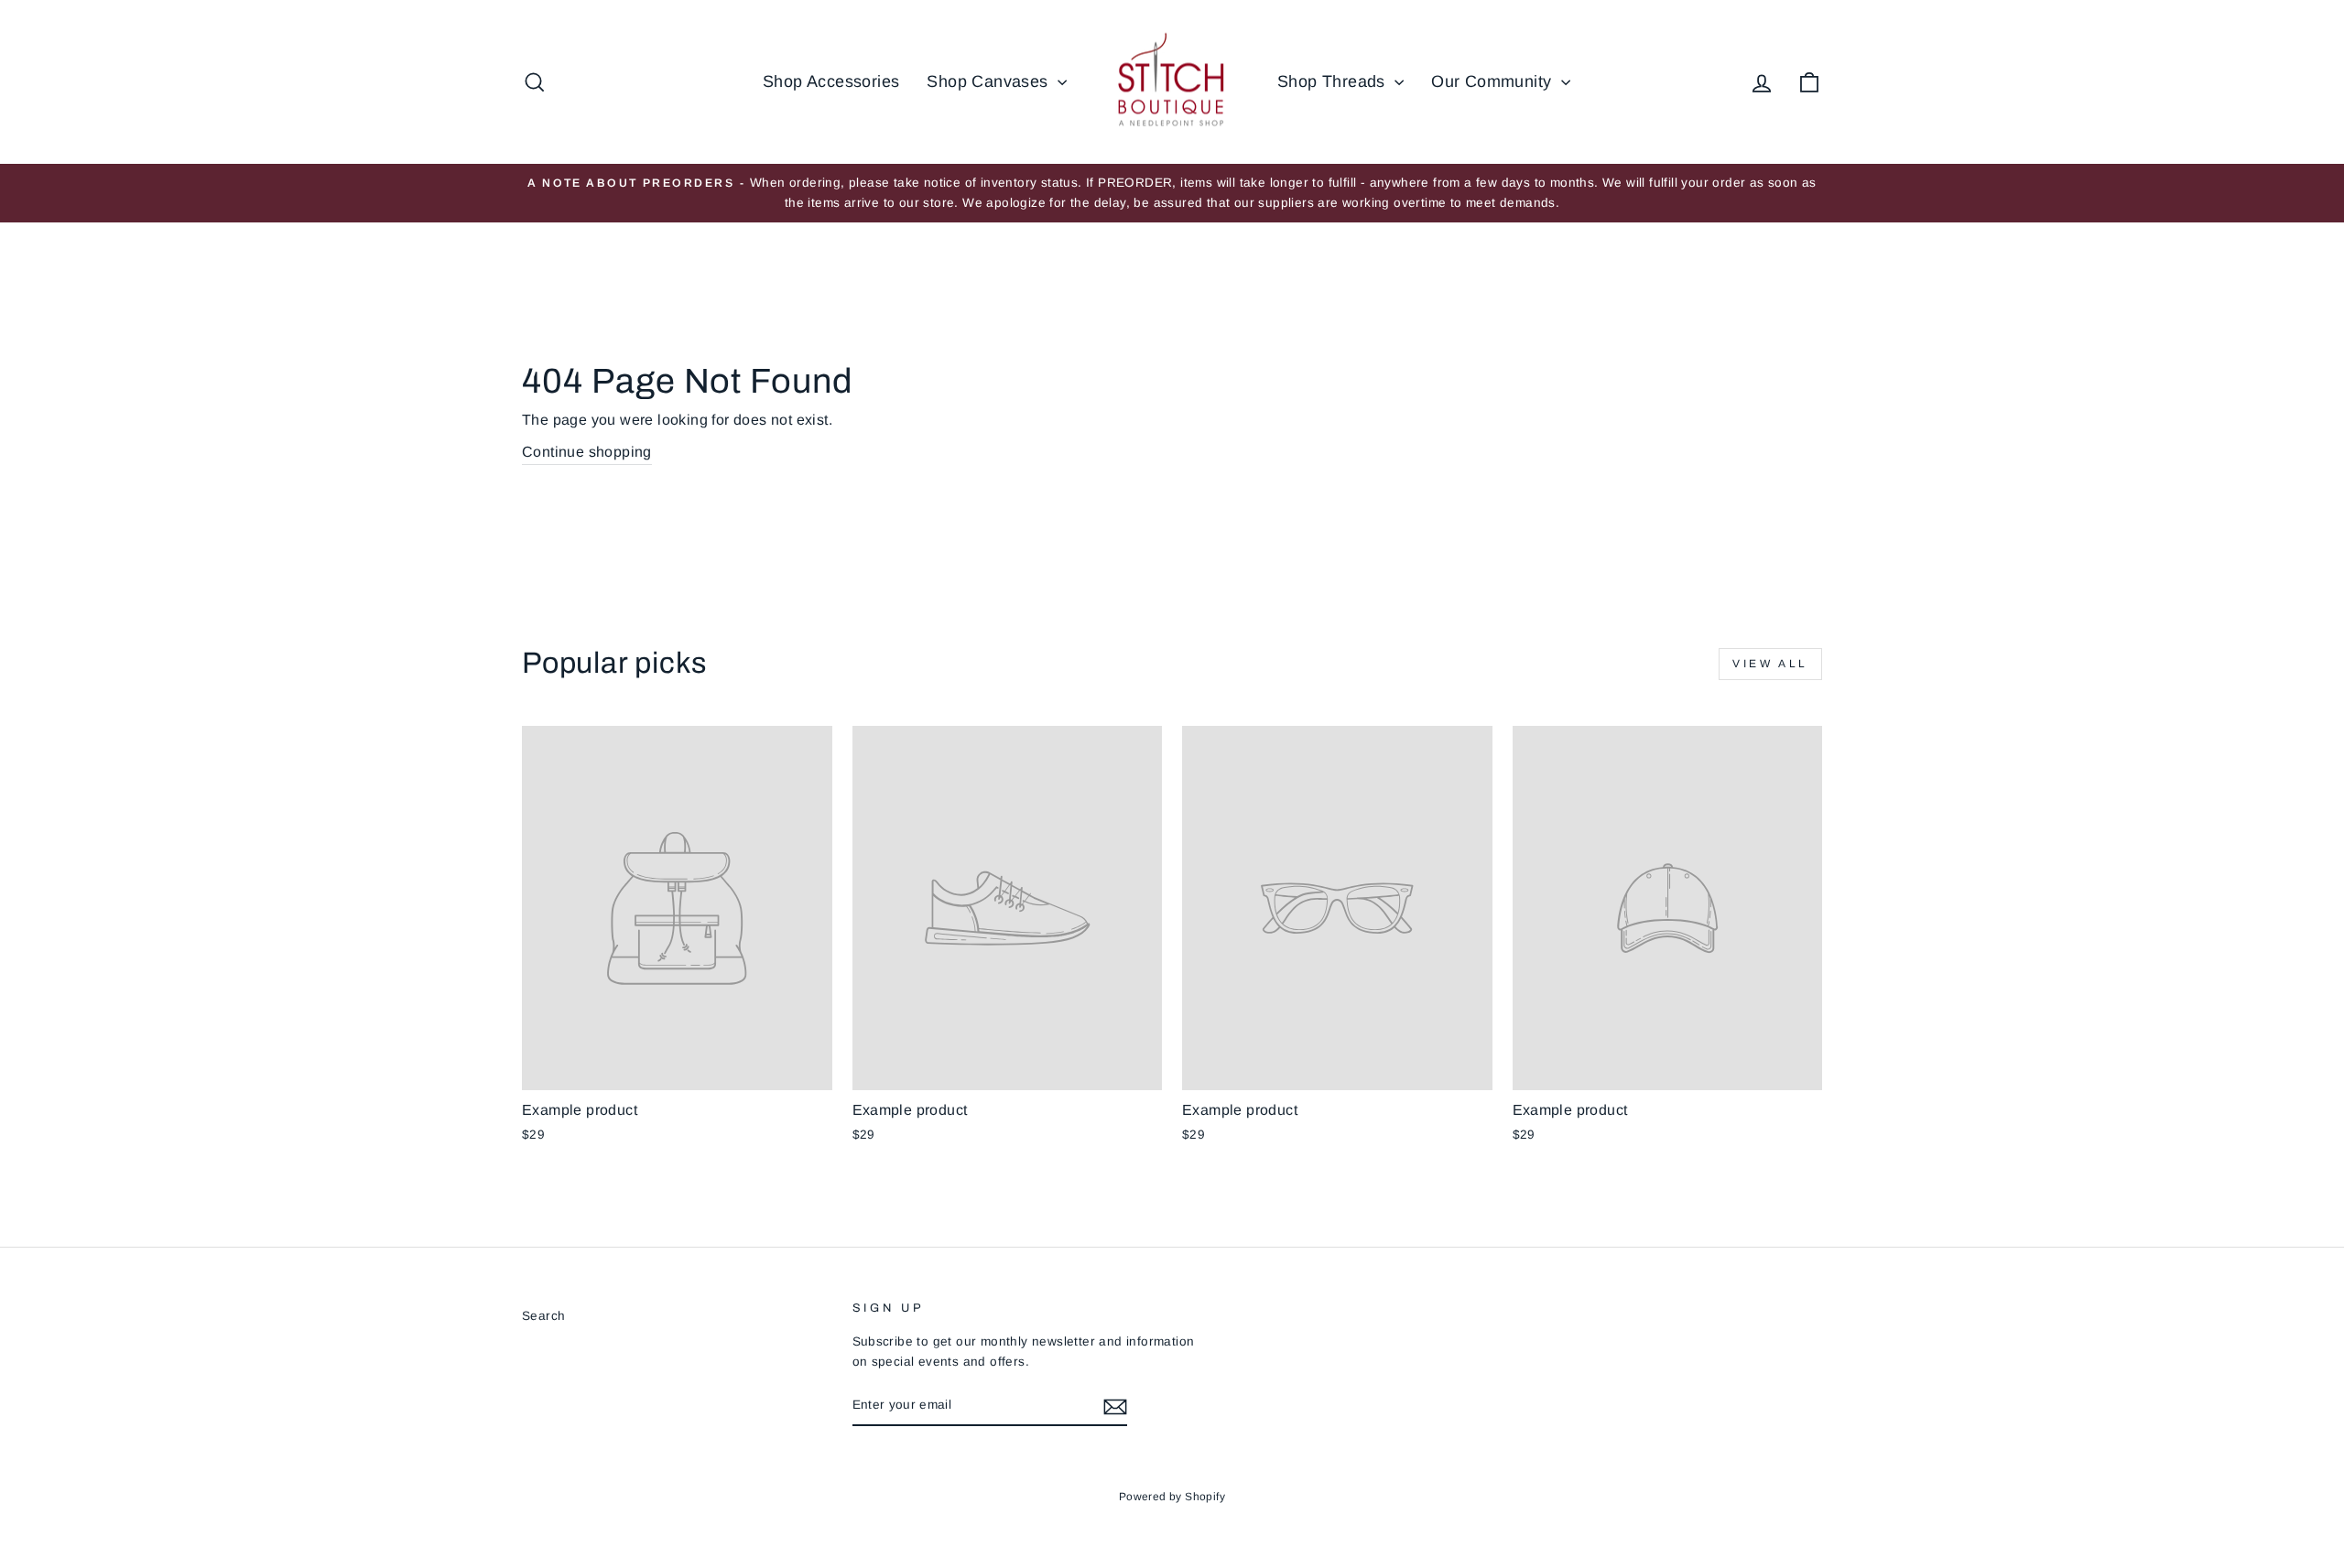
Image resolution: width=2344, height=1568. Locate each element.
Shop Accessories (831, 81)
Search (543, 1316)
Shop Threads (1334, 81)
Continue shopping (587, 452)
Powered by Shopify (1172, 1497)
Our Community (1494, 81)
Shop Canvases (990, 81)
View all (1770, 664)
